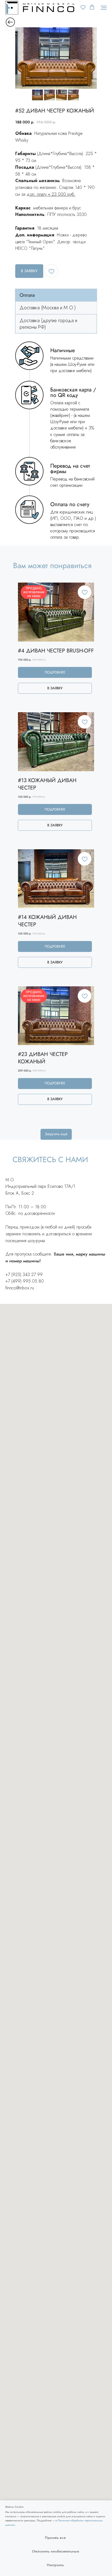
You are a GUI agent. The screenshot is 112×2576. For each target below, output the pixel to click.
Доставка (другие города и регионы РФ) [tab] (48, 324)
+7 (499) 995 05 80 (25, 1281)
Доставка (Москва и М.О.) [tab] (48, 308)
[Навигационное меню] (104, 8)
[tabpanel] (56, 442)
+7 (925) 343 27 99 (24, 1274)
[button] (83, 7)
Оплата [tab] (27, 295)
